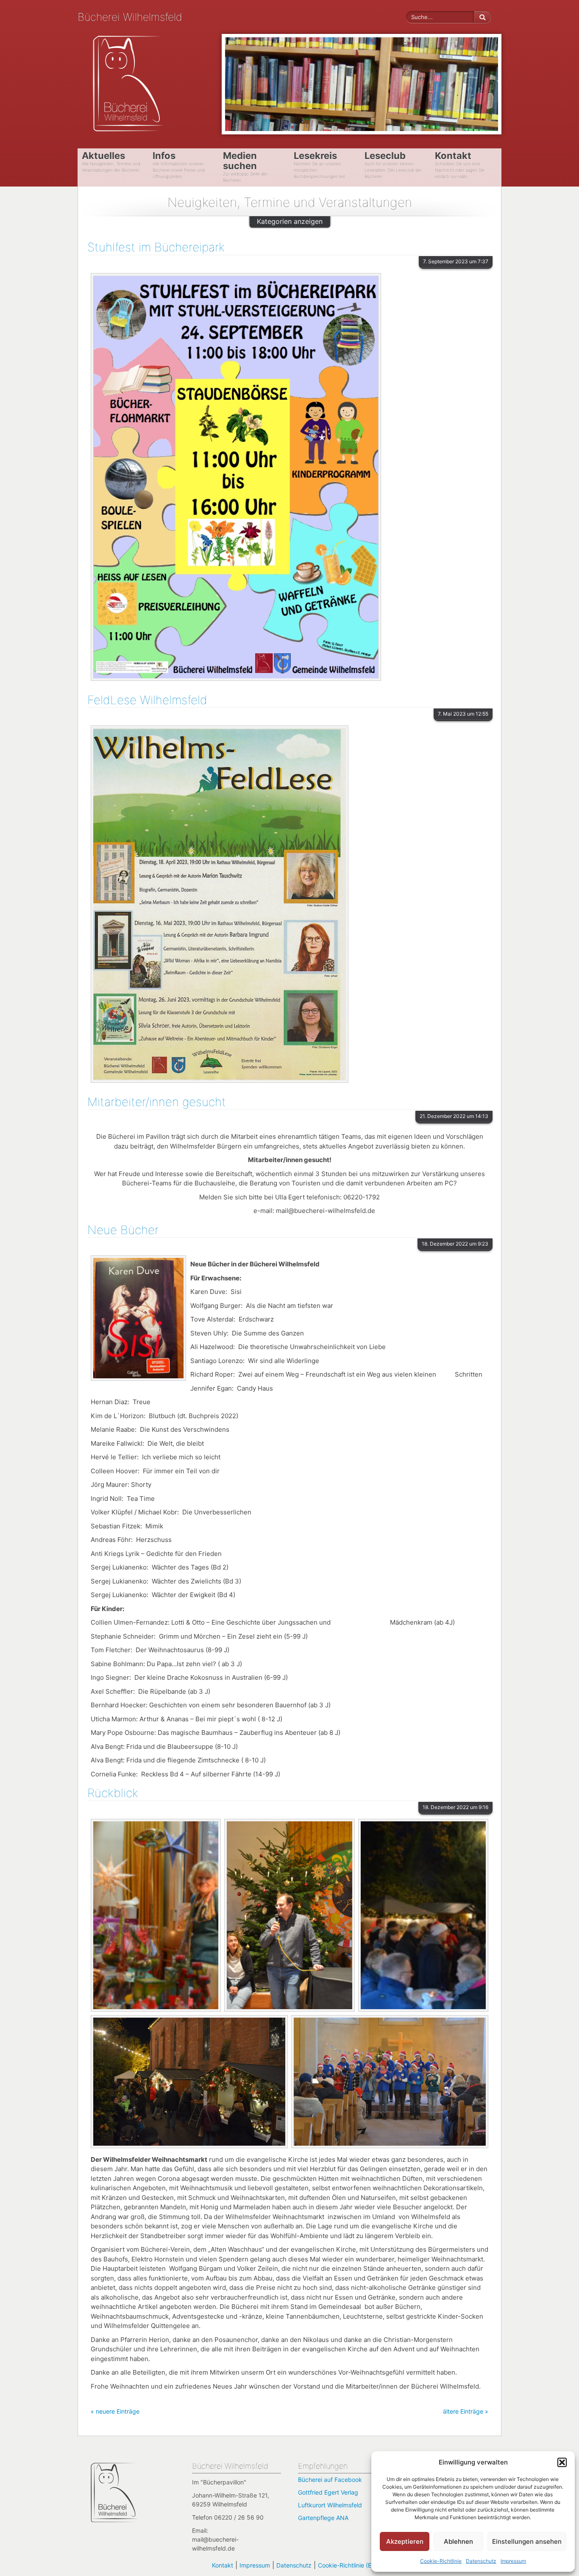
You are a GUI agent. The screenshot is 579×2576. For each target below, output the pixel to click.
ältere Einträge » (466, 2411)
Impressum (513, 2561)
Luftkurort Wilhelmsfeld (330, 2505)
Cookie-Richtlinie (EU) (348, 2565)
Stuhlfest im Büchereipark (156, 247)
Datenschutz (481, 2561)
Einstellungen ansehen (527, 2541)
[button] (562, 2462)
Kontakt (223, 2565)
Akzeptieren (405, 2541)
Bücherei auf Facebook (330, 2480)
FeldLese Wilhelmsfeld (147, 700)
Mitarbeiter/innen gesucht (157, 1102)
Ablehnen (458, 2541)
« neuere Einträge (115, 2411)
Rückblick (113, 1793)
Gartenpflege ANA (323, 2518)
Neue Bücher (123, 1230)
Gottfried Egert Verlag (328, 2492)
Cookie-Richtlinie (441, 2561)
